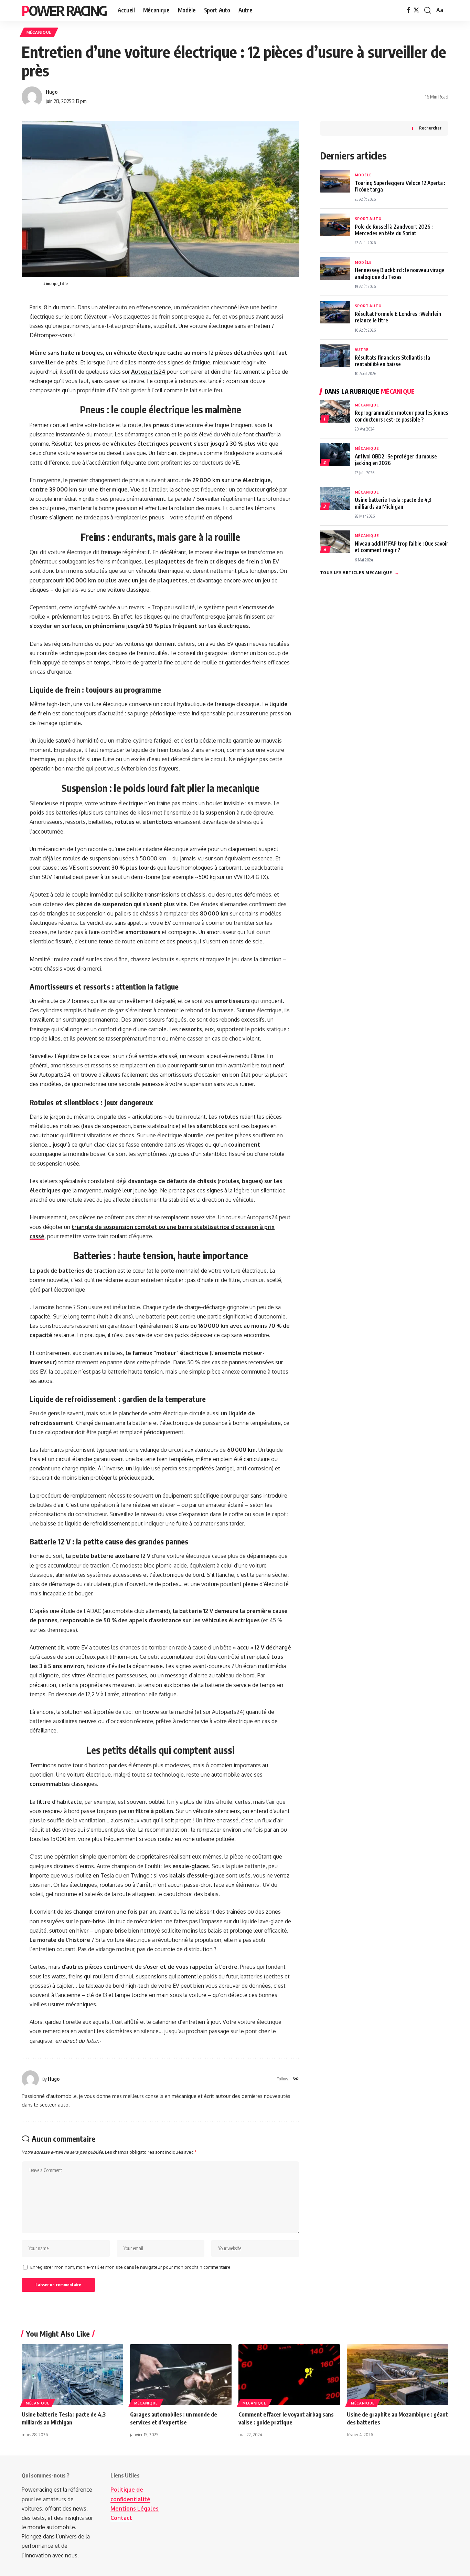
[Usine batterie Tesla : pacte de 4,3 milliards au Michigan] (72, 2375)
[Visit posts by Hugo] (32, 97)
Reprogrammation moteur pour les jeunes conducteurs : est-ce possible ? (402, 416)
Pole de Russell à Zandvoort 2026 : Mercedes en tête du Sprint (394, 230)
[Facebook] (408, 10)
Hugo (52, 92)
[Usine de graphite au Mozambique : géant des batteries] (398, 2375)
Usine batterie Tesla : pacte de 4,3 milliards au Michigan (393, 503)
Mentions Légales (135, 2508)
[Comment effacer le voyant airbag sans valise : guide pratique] (289, 2375)
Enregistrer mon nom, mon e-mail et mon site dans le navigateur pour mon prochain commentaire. (131, 2267)
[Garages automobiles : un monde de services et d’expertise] (181, 2375)
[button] (428, 10)
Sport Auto (368, 219)
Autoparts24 (148, 372)
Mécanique (39, 32)
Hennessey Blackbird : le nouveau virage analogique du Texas (400, 273)
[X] (416, 10)
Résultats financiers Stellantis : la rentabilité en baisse (392, 361)
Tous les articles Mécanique (360, 572)
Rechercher (430, 128)
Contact (121, 2518)
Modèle (363, 175)
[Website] (296, 2079)
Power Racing (64, 10)
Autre (362, 349)
